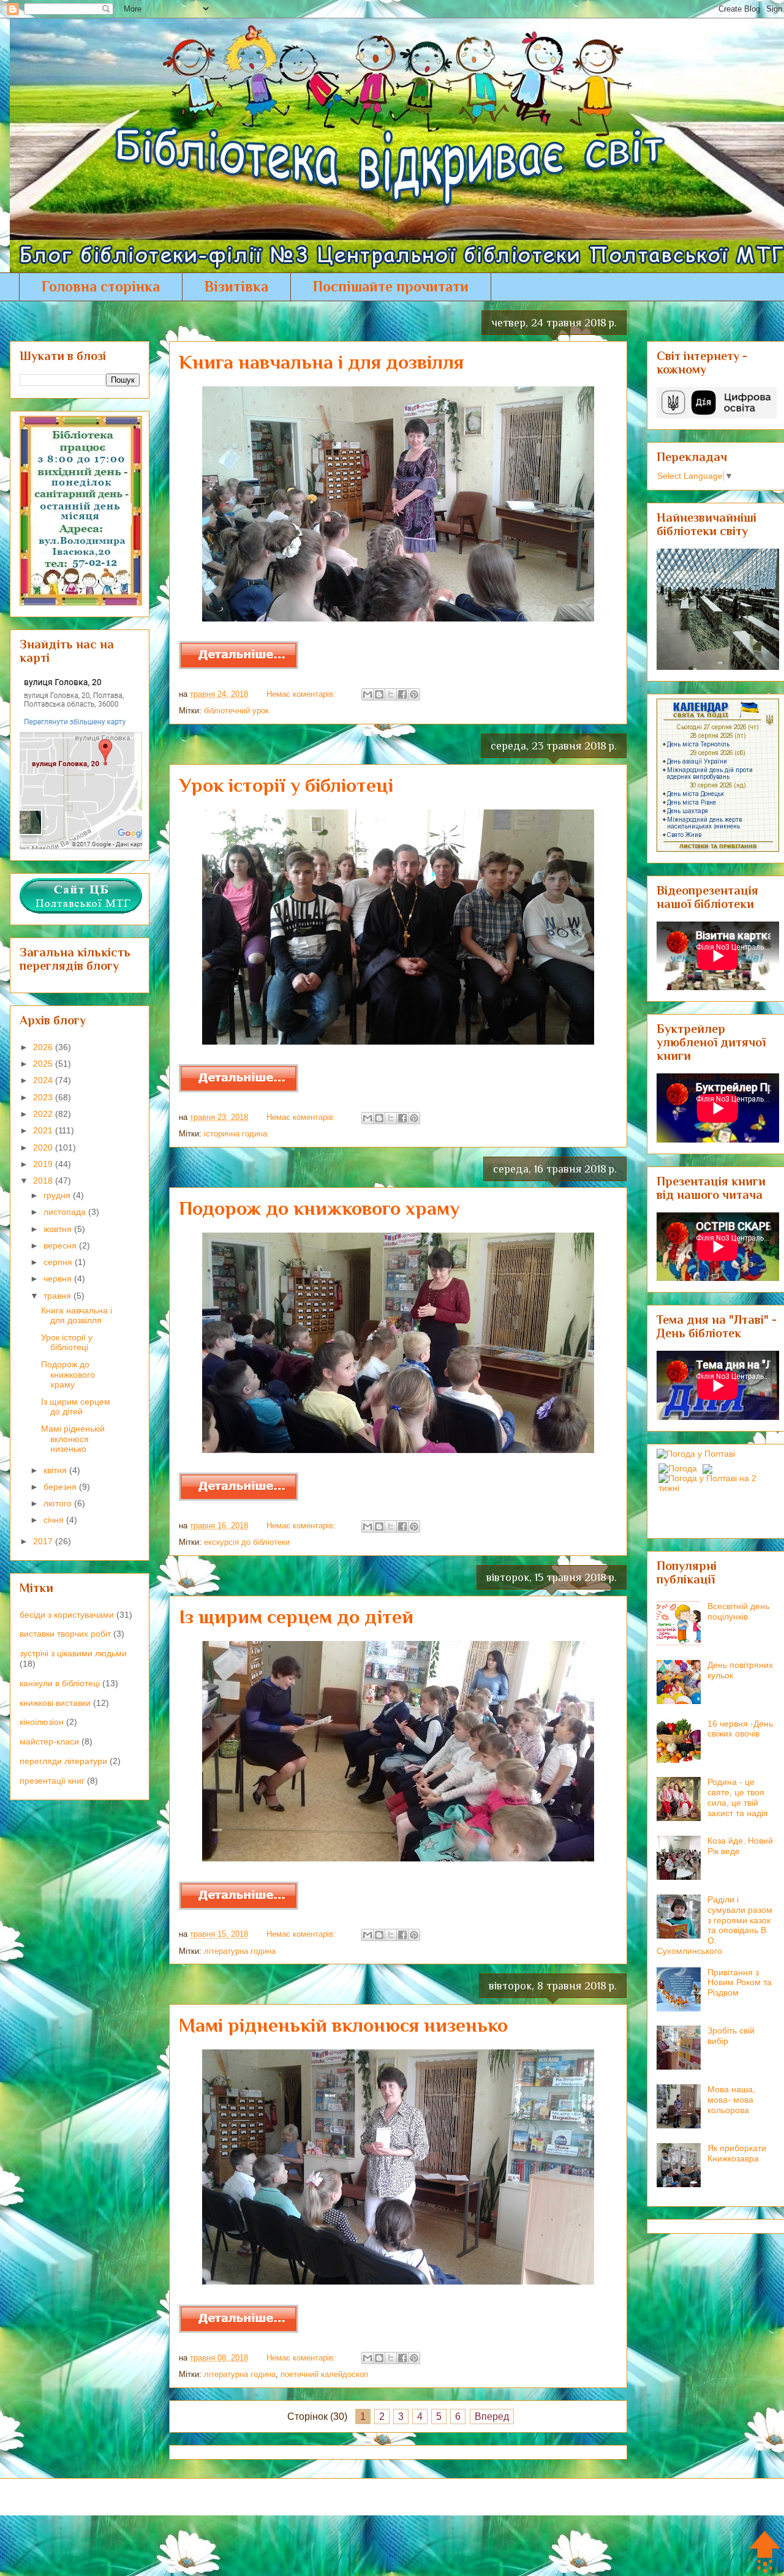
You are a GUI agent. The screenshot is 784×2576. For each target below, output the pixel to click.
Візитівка (236, 286)
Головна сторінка (101, 286)
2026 (44, 1047)
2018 (44, 1181)
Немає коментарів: (302, 694)
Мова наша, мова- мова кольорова (731, 2100)
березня (61, 1487)
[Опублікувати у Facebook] (402, 694)
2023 (44, 1097)
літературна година (240, 1951)
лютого (59, 1503)
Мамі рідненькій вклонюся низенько (343, 2025)
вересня (61, 1245)
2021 (44, 1130)
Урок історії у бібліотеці (286, 785)
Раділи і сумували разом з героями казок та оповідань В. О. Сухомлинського (714, 1925)
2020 (44, 1147)
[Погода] (684, 1465)
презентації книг (52, 1781)
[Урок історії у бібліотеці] (239, 1090)
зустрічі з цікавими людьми (73, 1653)
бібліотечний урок (236, 711)
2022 (44, 1114)
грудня (58, 1195)
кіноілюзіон (42, 1722)
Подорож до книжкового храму (319, 1208)
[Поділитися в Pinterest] (414, 694)
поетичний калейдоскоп (324, 2374)
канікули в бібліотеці (60, 1683)
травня (58, 1296)
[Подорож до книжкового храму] (239, 1498)
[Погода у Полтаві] (696, 1454)
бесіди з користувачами (67, 1615)
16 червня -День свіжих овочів (740, 1729)
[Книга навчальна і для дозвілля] (239, 667)
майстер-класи (49, 1741)
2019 (44, 1164)
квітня (56, 1470)
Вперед (492, 2416)
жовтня (59, 1229)
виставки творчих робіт (65, 1634)
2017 (44, 1541)
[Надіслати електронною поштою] (367, 694)
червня (59, 1279)
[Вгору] (765, 2552)
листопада (66, 1212)
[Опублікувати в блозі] (379, 694)
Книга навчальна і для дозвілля (321, 362)
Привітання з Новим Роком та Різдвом (740, 1983)
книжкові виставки (55, 1703)
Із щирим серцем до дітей (296, 1617)
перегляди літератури (63, 1761)
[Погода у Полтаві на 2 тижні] (718, 1480)
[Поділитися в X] (391, 694)
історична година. (237, 1134)
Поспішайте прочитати (391, 286)
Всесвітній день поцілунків (738, 1611)
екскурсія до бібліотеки (247, 1542)
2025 (44, 1064)
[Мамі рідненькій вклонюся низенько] (239, 2330)
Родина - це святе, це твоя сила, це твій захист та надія (738, 1797)
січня (55, 1520)
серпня (59, 1262)
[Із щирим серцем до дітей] (239, 1907)
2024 (44, 1080)
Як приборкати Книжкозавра (737, 2153)
